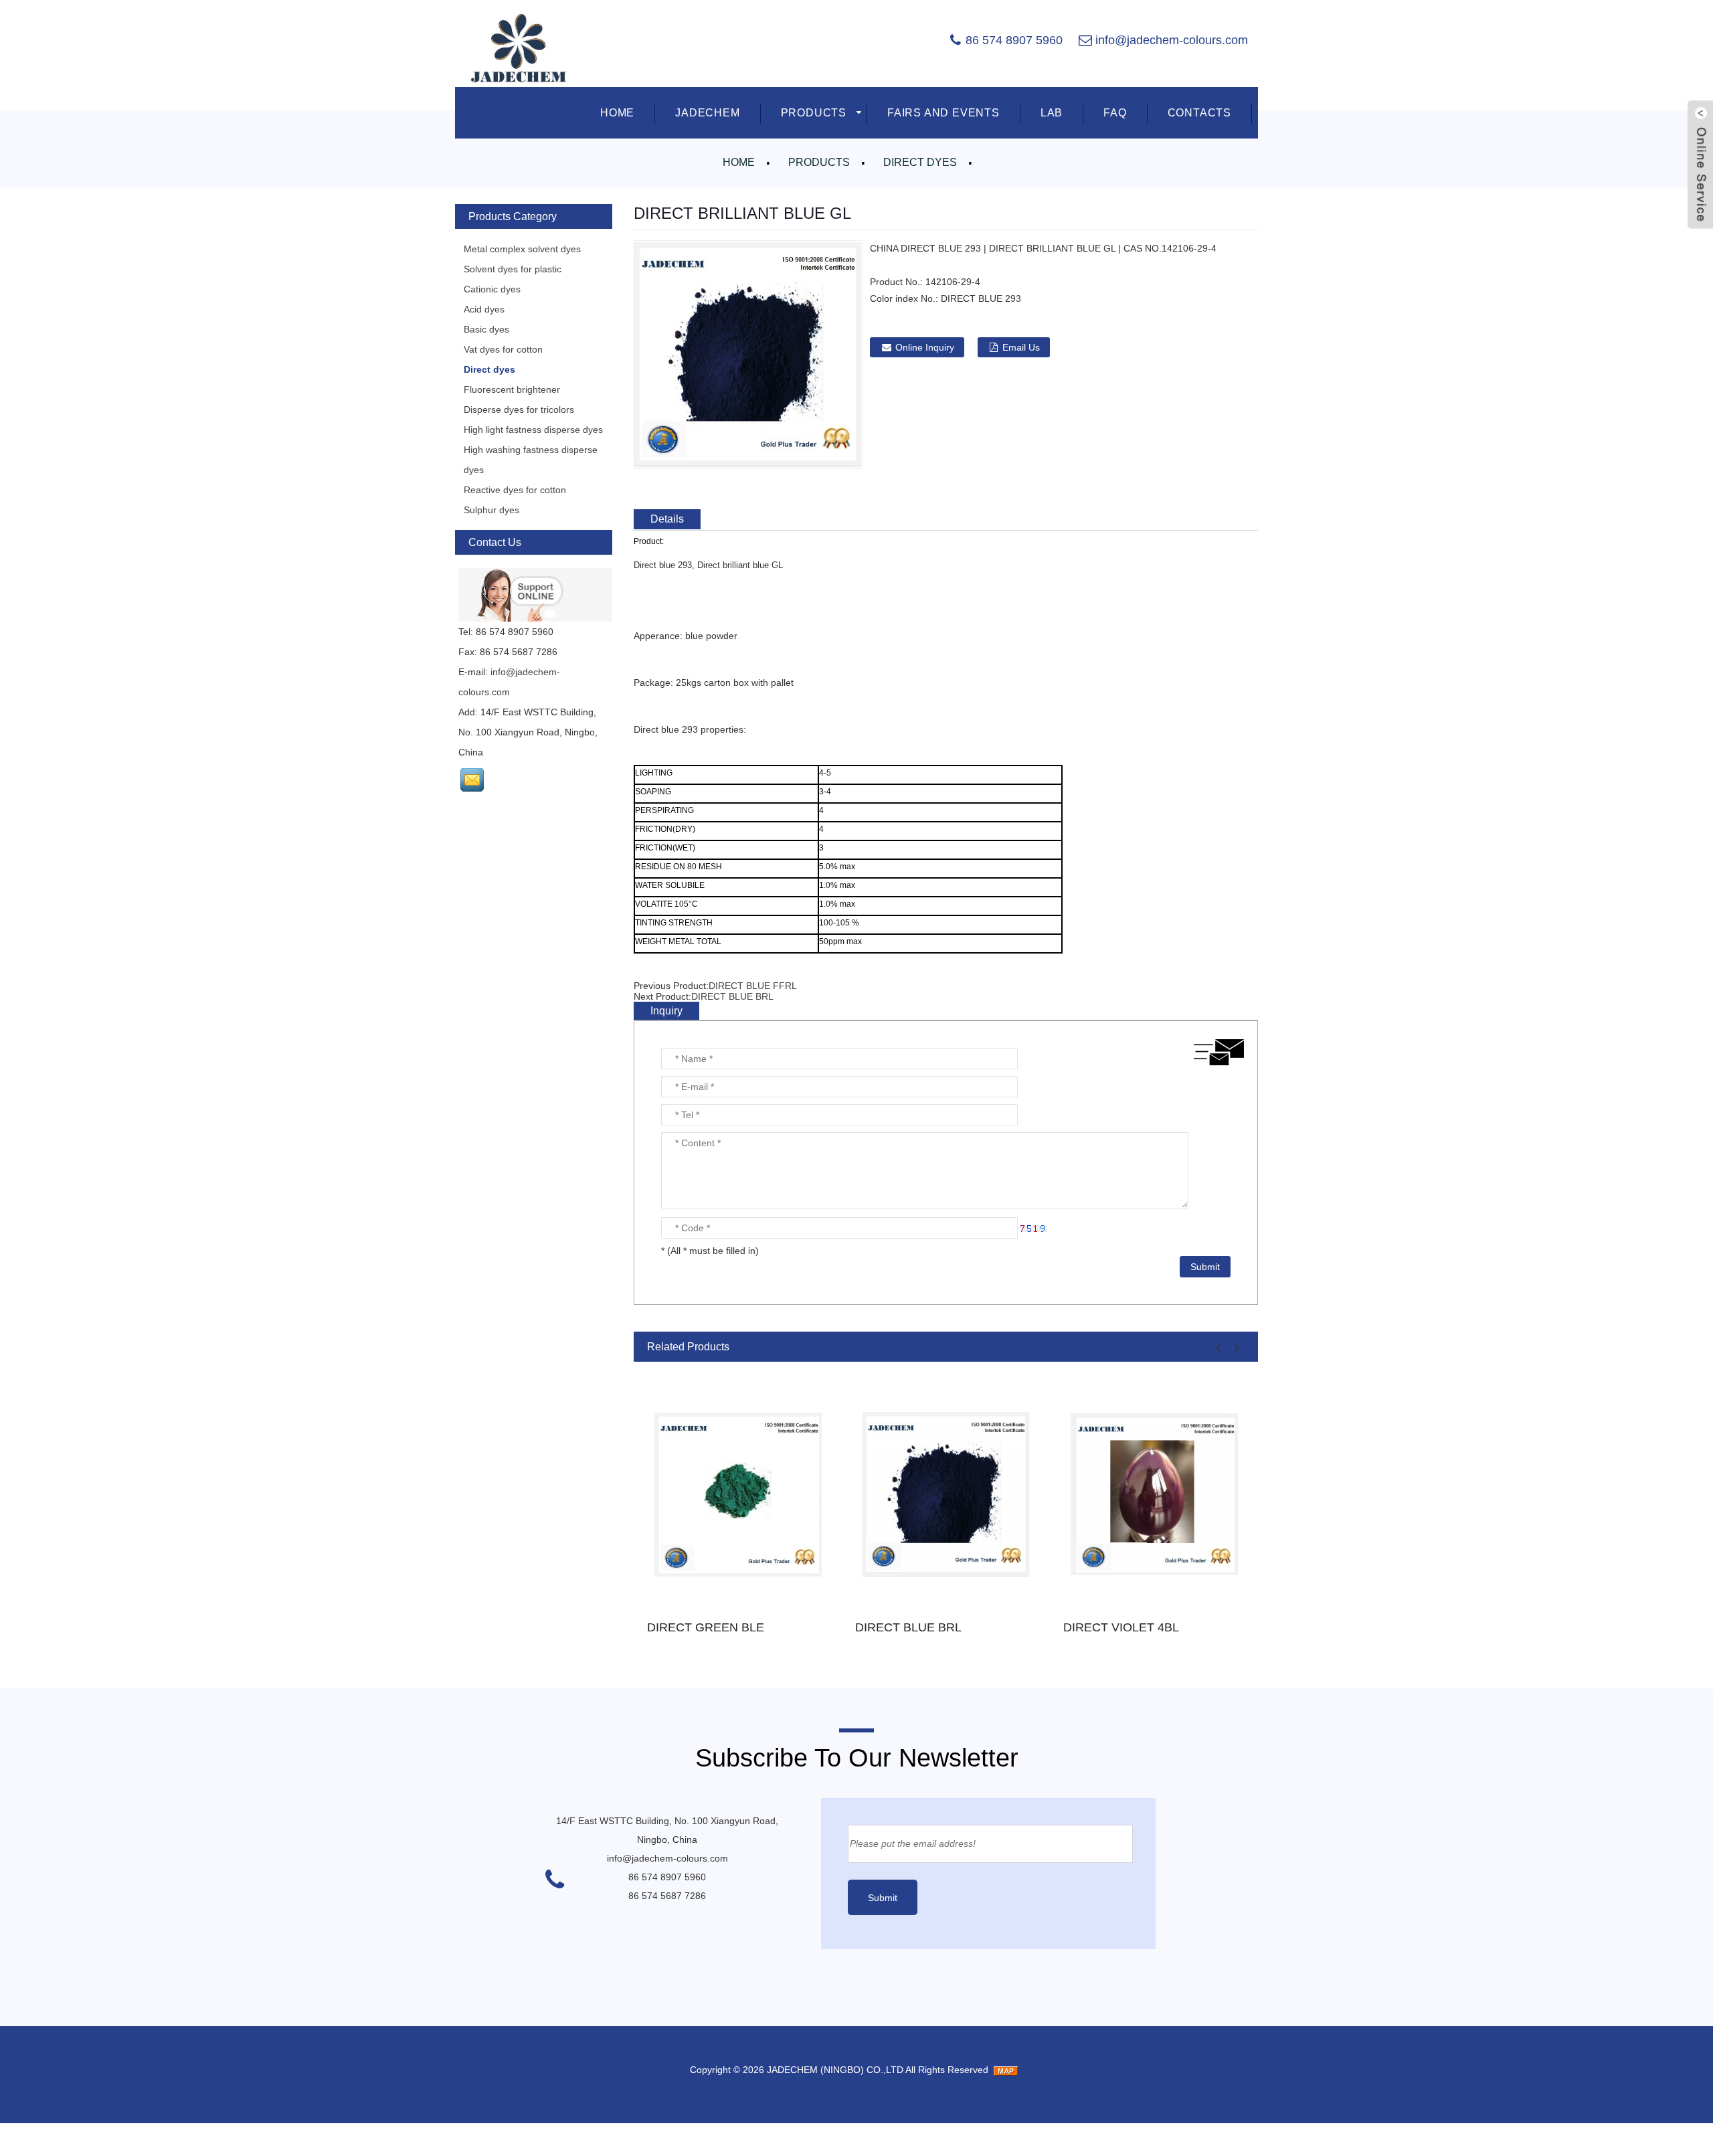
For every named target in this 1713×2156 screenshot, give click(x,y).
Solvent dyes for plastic (513, 269)
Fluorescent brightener (512, 389)
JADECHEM (707, 113)
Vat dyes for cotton (503, 349)
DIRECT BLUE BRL (732, 996)
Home (739, 162)
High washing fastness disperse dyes (531, 460)
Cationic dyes (492, 289)
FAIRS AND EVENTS (943, 113)
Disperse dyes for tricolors (519, 410)
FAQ (1115, 113)
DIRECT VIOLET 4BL (1121, 1627)
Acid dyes (484, 309)
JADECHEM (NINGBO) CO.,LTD (835, 2070)
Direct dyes (920, 162)
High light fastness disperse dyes (533, 430)
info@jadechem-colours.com (1172, 40)
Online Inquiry (925, 347)
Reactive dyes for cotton (515, 490)
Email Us (1021, 347)
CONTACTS (1199, 113)
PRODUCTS (814, 113)
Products (819, 162)
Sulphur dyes (491, 510)
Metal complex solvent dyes (522, 249)
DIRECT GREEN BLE (706, 1627)
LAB (1052, 113)
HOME (617, 113)
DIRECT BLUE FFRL (753, 986)
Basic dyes (486, 329)
